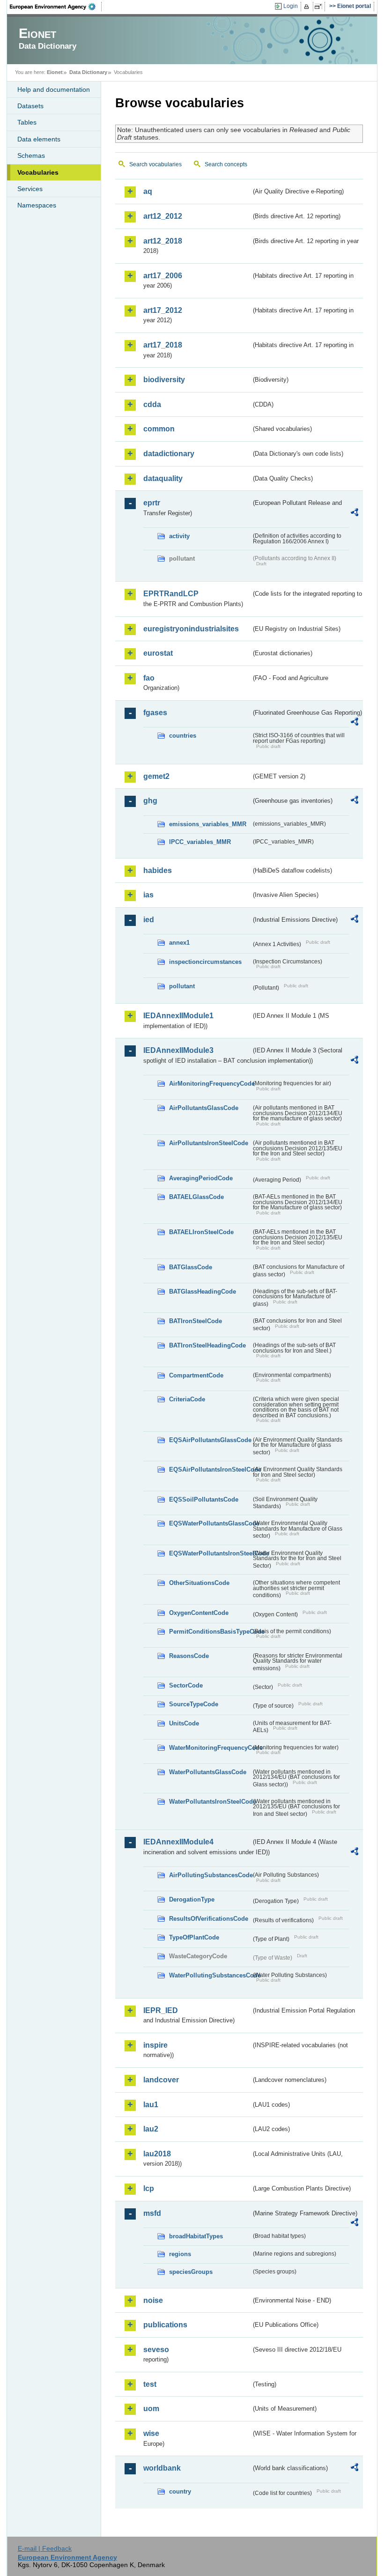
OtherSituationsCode (199, 1583)
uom (151, 2409)
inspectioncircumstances (205, 962)
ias (148, 895)
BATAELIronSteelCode (201, 1232)
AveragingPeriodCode (201, 1178)
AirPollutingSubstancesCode (210, 1875)
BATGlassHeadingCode (203, 1292)
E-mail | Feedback (45, 2548)
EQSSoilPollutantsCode (204, 1499)
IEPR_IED (161, 2010)
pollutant (182, 986)
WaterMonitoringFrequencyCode (210, 1748)
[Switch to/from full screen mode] (320, 7)
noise (153, 2300)
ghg (150, 801)
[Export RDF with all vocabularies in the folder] (354, 514)
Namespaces (37, 205)
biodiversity (164, 380)
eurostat (158, 653)
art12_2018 (163, 241)
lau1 (151, 2105)
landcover (161, 2080)
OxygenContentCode (199, 1613)
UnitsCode (184, 1723)
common (159, 429)
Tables (27, 122)
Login (291, 6)
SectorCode (186, 1685)
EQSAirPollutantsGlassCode (210, 1440)
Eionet (55, 72)
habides (158, 870)
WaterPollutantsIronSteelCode (210, 1802)
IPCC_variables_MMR (200, 842)
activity (179, 536)
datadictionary (169, 454)
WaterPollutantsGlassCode (208, 1772)
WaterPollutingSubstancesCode (210, 1975)
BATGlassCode (191, 1267)
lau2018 (157, 2154)
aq (148, 191)
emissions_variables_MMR (208, 824)
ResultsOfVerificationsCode (209, 1919)
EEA (56, 7)
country (180, 2491)
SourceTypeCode (194, 1704)
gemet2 (156, 776)
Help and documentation (54, 89)
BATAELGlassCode (196, 1197)
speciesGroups (191, 2272)
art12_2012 (163, 216)
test (150, 2384)
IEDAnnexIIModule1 (178, 1016)
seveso (156, 2350)
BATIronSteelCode (196, 1321)
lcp (149, 2188)
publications (165, 2325)
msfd (152, 2213)
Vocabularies (38, 172)
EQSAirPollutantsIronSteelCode (210, 1469)
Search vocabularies (155, 164)
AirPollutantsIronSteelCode (209, 1143)
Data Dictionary (88, 72)
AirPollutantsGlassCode (204, 1108)
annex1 (179, 943)
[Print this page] (308, 7)
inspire (155, 2045)
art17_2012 (163, 310)
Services (30, 189)
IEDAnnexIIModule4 (178, 1842)
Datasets (30, 106)
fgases (155, 713)
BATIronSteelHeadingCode (207, 1345)
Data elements (39, 139)
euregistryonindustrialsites (191, 629)
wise (151, 2433)
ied (149, 920)
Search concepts (226, 164)
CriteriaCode (187, 1399)
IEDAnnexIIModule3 (178, 1050)
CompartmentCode (196, 1375)
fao (149, 678)
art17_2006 (163, 276)
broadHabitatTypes (196, 2236)
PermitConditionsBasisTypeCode (210, 1632)
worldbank (162, 2468)
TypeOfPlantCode (194, 1937)
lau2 (151, 2129)
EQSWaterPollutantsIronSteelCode (210, 1553)
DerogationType (192, 1899)
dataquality (163, 478)
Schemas (31, 155)
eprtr (152, 503)
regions (180, 2254)
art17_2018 (163, 345)
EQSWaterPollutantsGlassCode (210, 1523)
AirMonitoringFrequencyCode (210, 1084)
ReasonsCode (189, 1656)
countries (183, 736)
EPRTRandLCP (171, 594)
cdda (152, 404)
